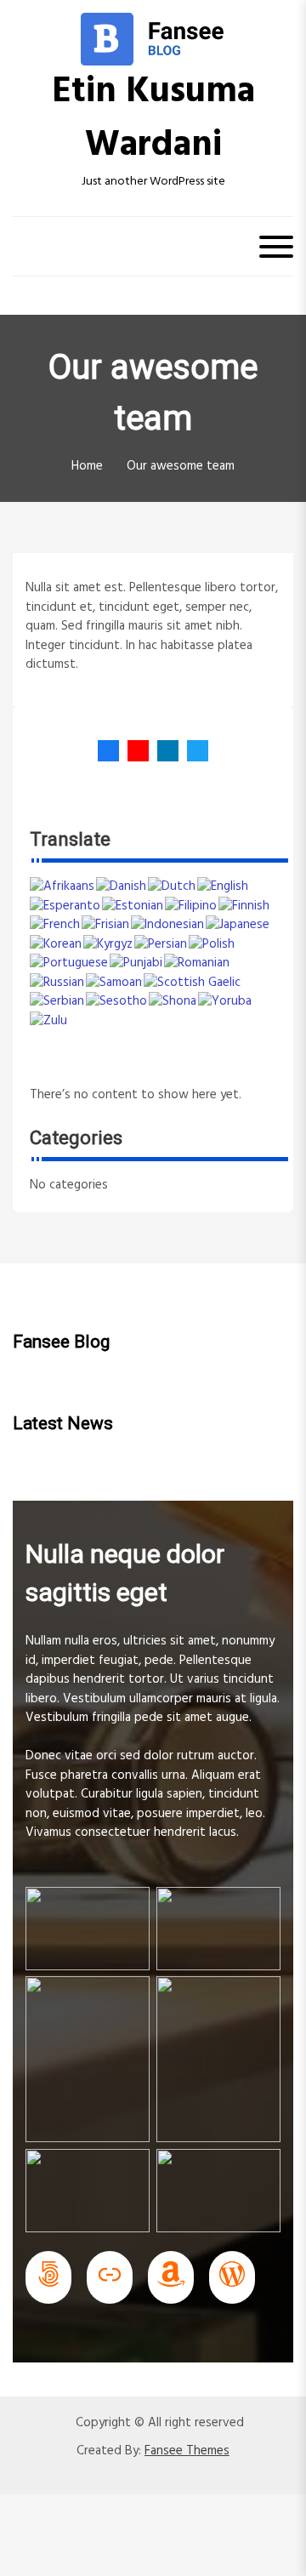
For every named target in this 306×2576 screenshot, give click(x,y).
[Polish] (212, 944)
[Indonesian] (168, 925)
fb (108, 751)
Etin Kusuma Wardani (153, 119)
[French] (56, 925)
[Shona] (173, 1001)
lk (164, 751)
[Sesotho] (117, 1001)
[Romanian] (198, 963)
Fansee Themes (187, 2451)
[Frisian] (106, 925)
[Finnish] (245, 906)
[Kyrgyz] (109, 944)
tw (193, 751)
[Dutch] (173, 886)
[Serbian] (58, 1001)
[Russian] (58, 983)
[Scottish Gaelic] (193, 983)
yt (134, 751)
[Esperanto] (66, 906)
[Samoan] (115, 983)
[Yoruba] (226, 1001)
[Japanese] (238, 925)
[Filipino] (192, 906)
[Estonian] (133, 906)
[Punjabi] (137, 963)
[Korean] (57, 944)
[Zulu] (49, 1021)
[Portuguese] (70, 963)
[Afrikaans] (63, 886)
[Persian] (161, 944)
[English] (224, 886)
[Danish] (122, 886)
